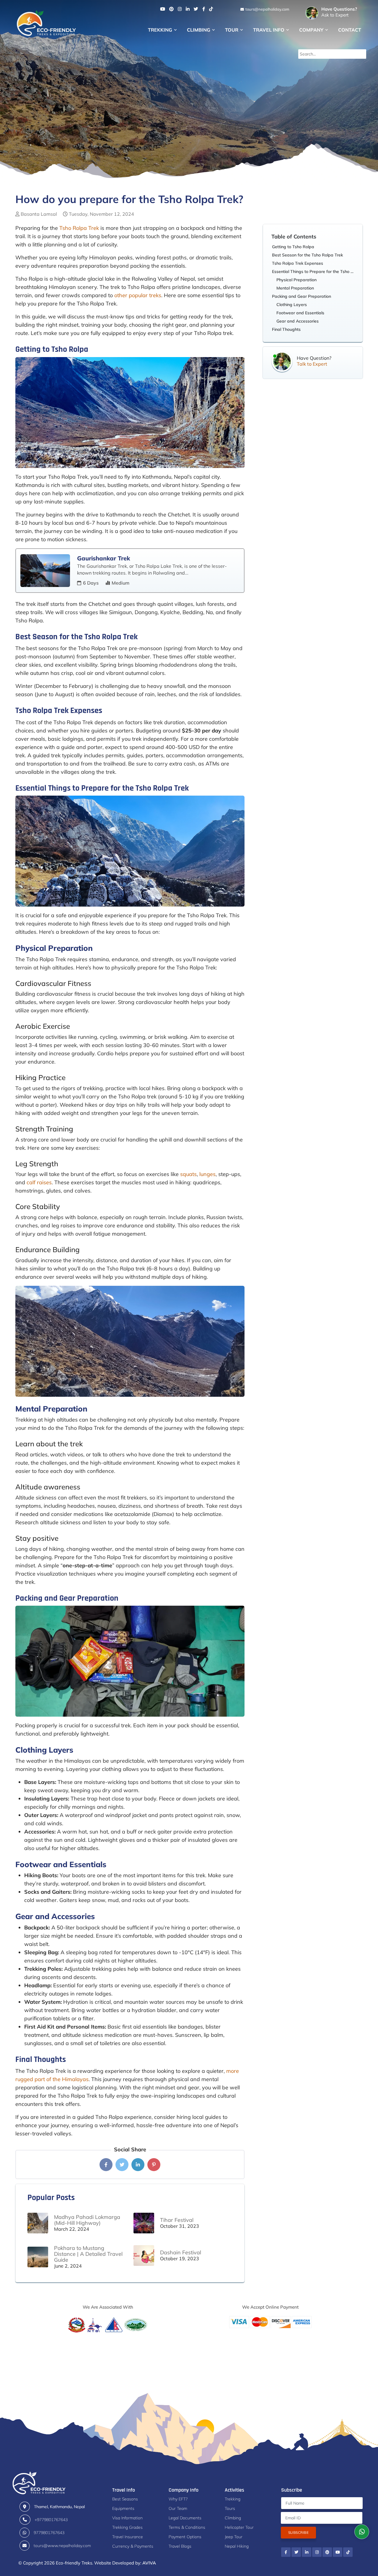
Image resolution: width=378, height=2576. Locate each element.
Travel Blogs (180, 2546)
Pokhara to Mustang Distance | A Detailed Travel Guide (88, 2254)
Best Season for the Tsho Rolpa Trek (307, 255)
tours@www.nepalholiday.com (62, 2546)
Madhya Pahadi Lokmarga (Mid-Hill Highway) (87, 2220)
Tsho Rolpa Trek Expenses (298, 263)
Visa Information (127, 2518)
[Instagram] (180, 9)
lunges (207, 1174)
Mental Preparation (295, 288)
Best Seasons (125, 2499)
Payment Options (185, 2537)
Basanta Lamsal (39, 214)
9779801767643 (49, 2533)
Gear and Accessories (298, 321)
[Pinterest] (171, 9)
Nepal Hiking (237, 2546)
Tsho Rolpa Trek (79, 228)
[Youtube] (163, 9)
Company (311, 30)
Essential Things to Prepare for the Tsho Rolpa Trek (314, 271)
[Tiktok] (211, 9)
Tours (230, 2508)
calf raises (39, 1182)
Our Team (178, 2508)
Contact (350, 30)
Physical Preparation (296, 280)
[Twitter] (196, 9)
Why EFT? (178, 2499)
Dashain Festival (181, 2252)
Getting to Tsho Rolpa (293, 247)
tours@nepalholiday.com (267, 9)
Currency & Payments (133, 2546)
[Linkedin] (188, 9)
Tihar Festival (177, 2220)
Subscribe (298, 2532)
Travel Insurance (128, 2537)
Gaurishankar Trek (104, 558)
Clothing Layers (292, 305)
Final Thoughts (286, 329)
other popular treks (138, 295)
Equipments (123, 2508)
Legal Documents (185, 2518)
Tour (232, 30)
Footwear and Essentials (300, 313)
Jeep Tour (234, 2537)
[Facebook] (204, 9)
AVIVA (149, 2563)
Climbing (199, 30)
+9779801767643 (51, 2520)
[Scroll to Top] (362, 2514)
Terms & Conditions (187, 2527)
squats (188, 1174)
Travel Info (269, 30)
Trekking (160, 30)
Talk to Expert (312, 364)
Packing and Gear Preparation (302, 296)
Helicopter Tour (239, 2527)
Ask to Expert (339, 12)
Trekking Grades (127, 2527)
